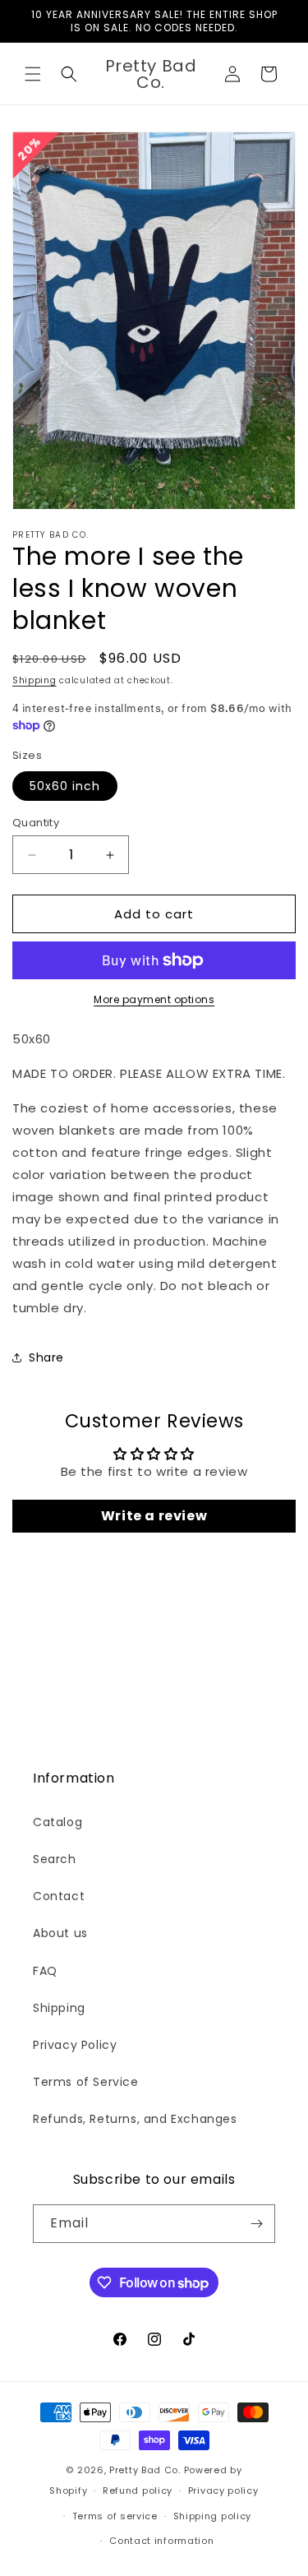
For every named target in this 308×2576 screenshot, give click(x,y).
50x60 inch (65, 786)
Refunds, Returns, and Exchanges (135, 2119)
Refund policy (138, 2490)
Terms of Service (86, 2082)
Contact (59, 1896)
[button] (33, 74)
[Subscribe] (256, 2224)
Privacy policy (223, 2490)
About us (60, 1933)
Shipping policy (213, 2516)
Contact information (161, 2541)
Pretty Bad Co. (145, 2470)
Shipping (34, 680)
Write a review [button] (154, 1516)
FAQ (45, 1971)
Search (55, 1859)
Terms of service (115, 2516)
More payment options (154, 999)
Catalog (57, 1822)
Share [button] (46, 1357)
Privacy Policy (75, 2045)
